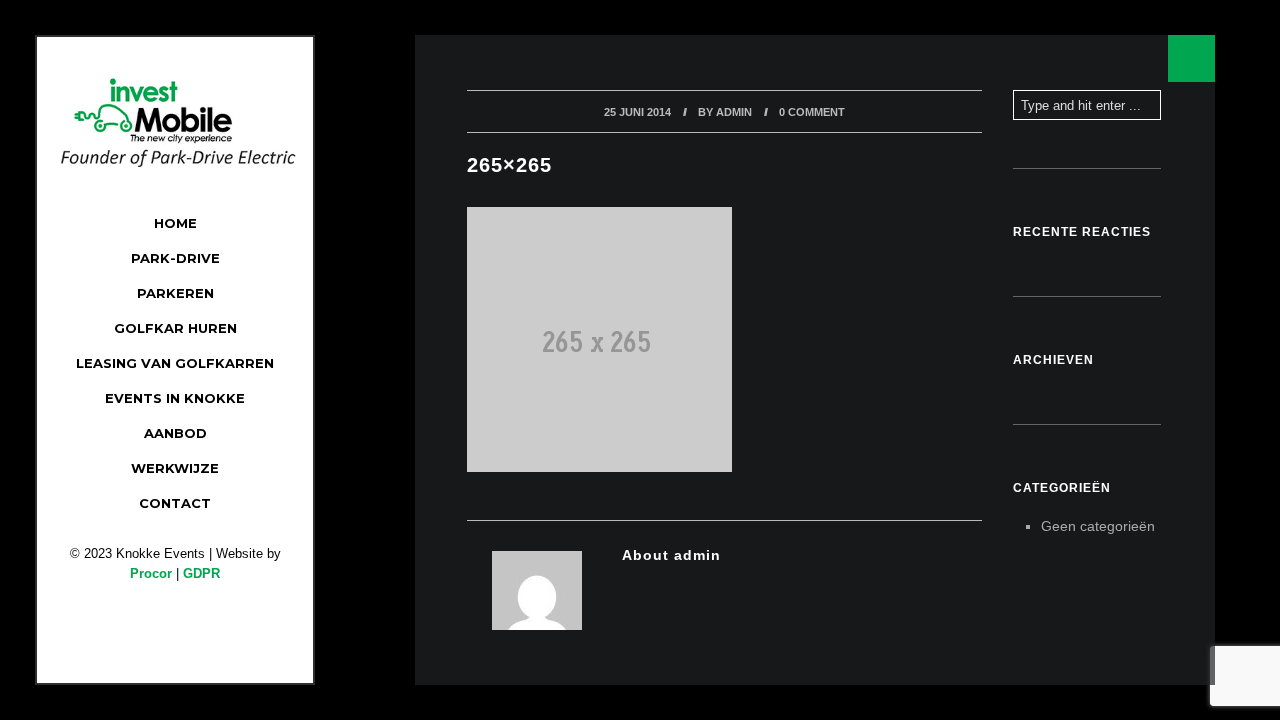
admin (734, 112)
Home (175, 223)
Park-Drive (175, 258)
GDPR (201, 573)
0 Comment (812, 112)
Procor (151, 573)
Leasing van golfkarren (175, 363)
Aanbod (175, 433)
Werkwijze (175, 468)
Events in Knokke (175, 398)
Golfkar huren (175, 328)
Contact (175, 503)
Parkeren (175, 293)
